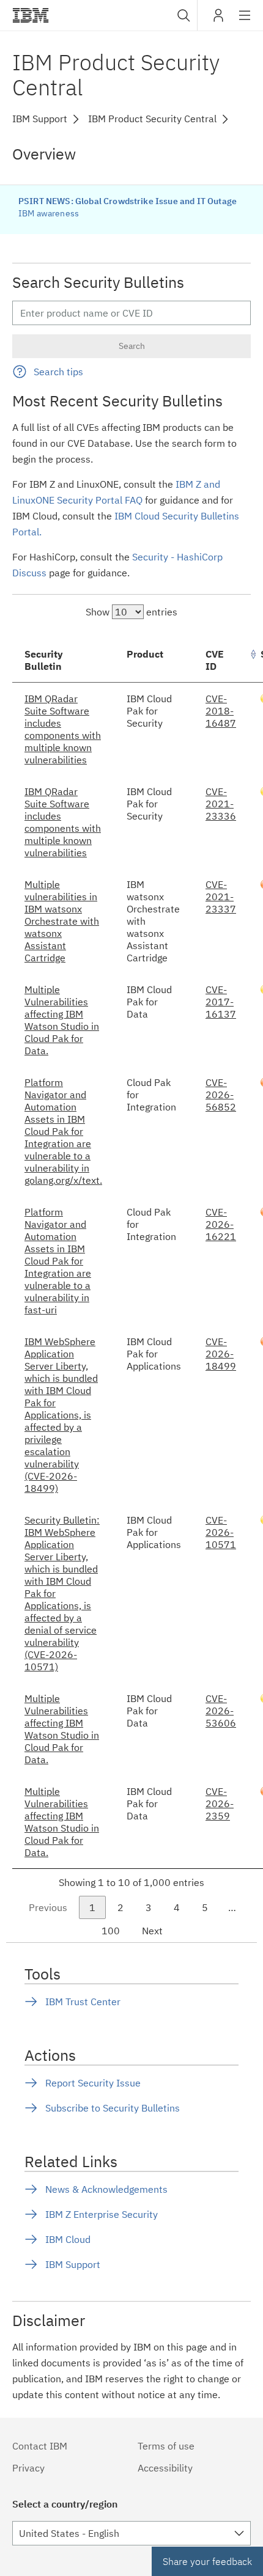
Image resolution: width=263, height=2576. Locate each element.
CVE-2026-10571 (221, 1532)
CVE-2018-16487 (221, 711)
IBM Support (73, 2264)
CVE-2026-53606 (221, 1711)
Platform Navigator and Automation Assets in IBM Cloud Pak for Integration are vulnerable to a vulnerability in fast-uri (58, 1261)
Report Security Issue (93, 2083)
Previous (48, 1907)
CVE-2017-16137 (221, 1002)
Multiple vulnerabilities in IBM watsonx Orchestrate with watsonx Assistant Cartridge (62, 921)
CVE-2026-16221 (221, 1224)
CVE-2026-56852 (221, 1095)
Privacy (28, 2468)
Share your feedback (207, 2561)
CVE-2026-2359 (220, 1804)
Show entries (131, 612)
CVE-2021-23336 (221, 804)
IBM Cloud (68, 2239)
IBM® (31, 15)
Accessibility (165, 2468)
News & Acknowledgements (106, 2189)
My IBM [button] (218, 20)
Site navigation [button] (245, 21)
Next (152, 1931)
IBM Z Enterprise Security (102, 2214)
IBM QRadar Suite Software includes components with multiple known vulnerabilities (63, 729)
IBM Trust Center (83, 2002)
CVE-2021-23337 (221, 897)
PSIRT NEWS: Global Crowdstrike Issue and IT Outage (128, 201)
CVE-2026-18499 (221, 1354)
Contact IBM (40, 2446)
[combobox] (182, 15)
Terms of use (166, 2446)
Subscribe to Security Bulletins (113, 2108)
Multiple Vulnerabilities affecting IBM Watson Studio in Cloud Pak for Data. (62, 1020)
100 (111, 1931)
